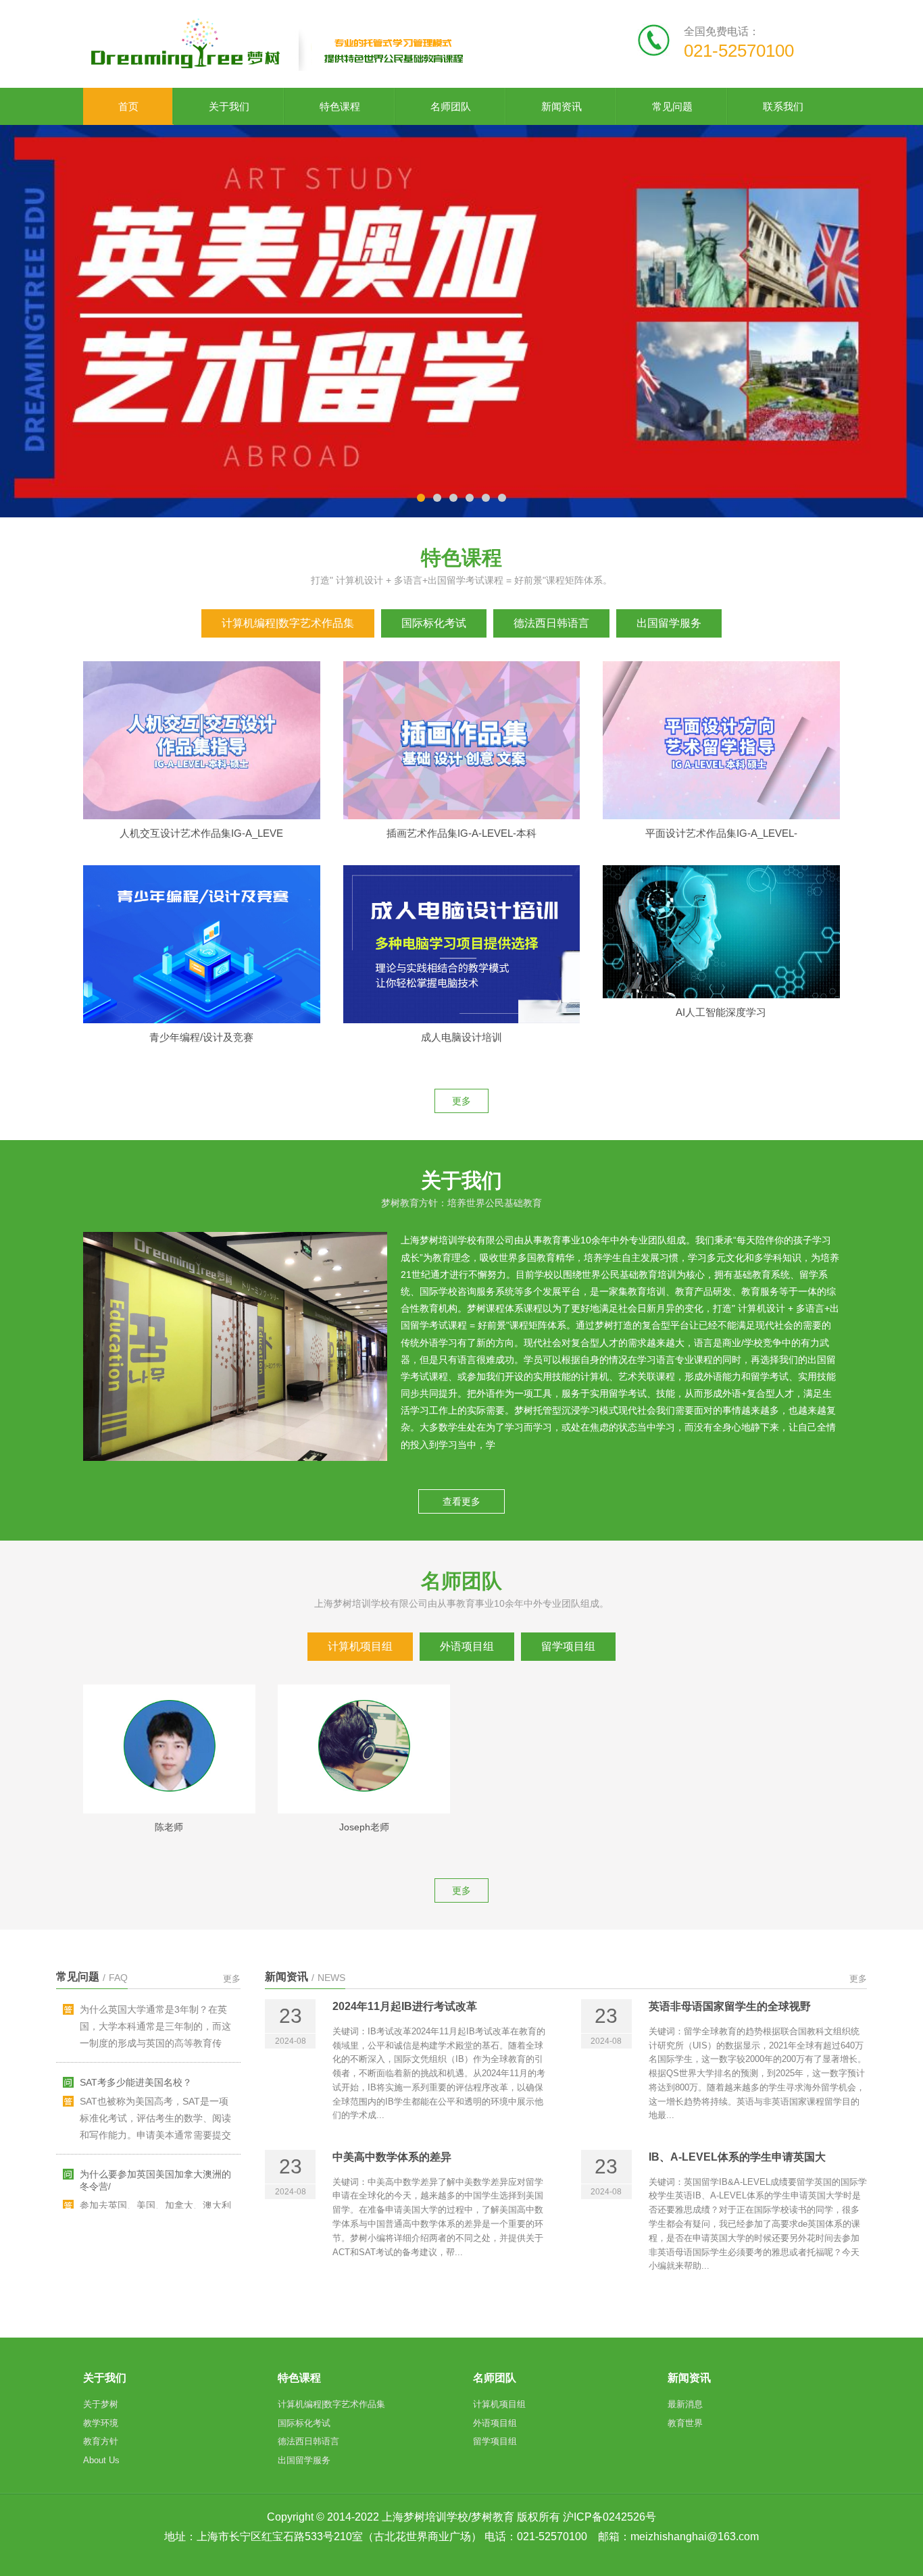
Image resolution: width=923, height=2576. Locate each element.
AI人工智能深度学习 (721, 956)
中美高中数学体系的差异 (392, 2101)
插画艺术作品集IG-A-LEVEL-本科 (461, 777)
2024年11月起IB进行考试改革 (405, 1950)
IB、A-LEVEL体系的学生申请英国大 (737, 2101)
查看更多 (461, 1445)
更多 (461, 1045)
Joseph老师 (364, 1771)
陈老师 (169, 1771)
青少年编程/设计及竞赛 (201, 981)
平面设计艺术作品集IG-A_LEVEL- (721, 777)
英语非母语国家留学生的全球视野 (730, 1950)
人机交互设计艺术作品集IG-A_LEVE (201, 777)
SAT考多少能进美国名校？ (136, 1967)
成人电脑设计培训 (461, 981)
